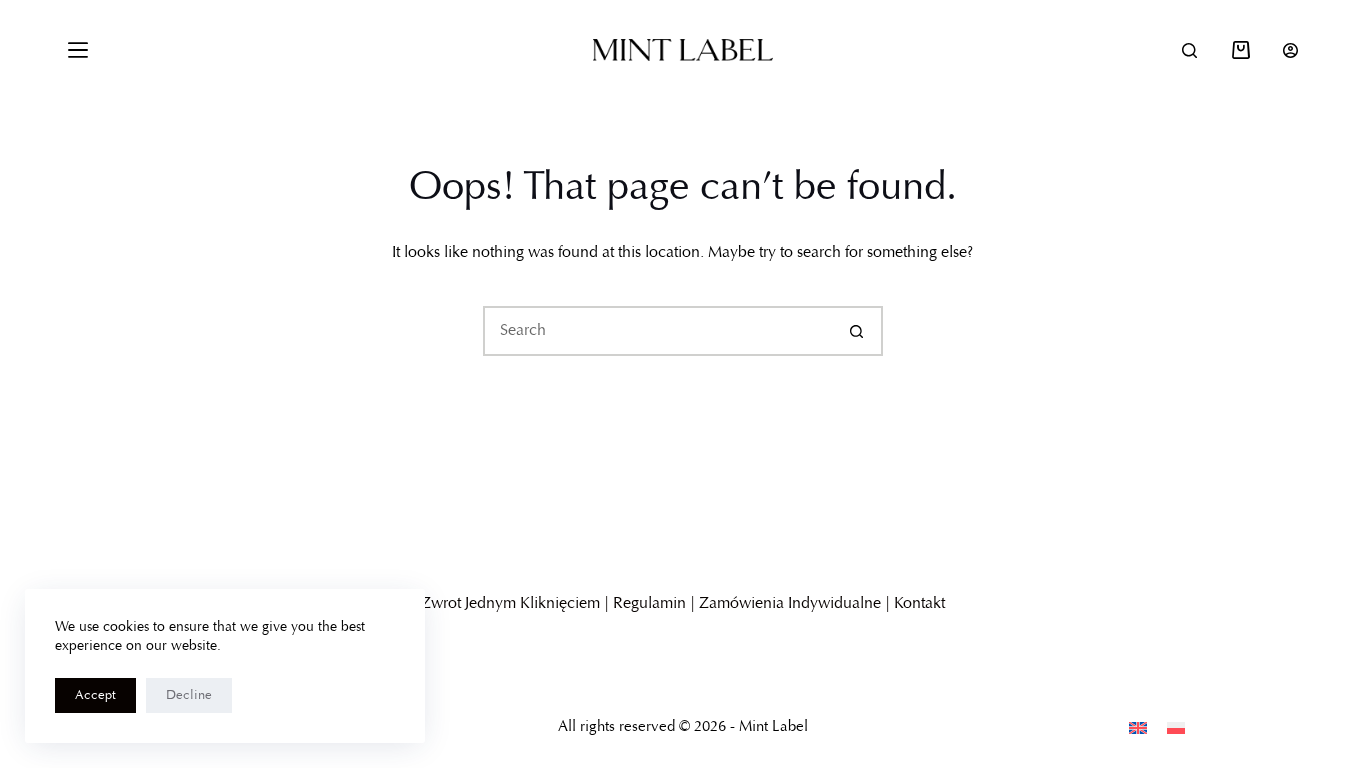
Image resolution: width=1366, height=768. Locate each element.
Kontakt (919, 604)
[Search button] (858, 331)
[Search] (1189, 50)
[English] (1138, 728)
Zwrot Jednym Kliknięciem (510, 604)
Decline (189, 695)
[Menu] (78, 50)
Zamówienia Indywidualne (790, 604)
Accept (95, 695)
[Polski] (1176, 728)
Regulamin (649, 604)
